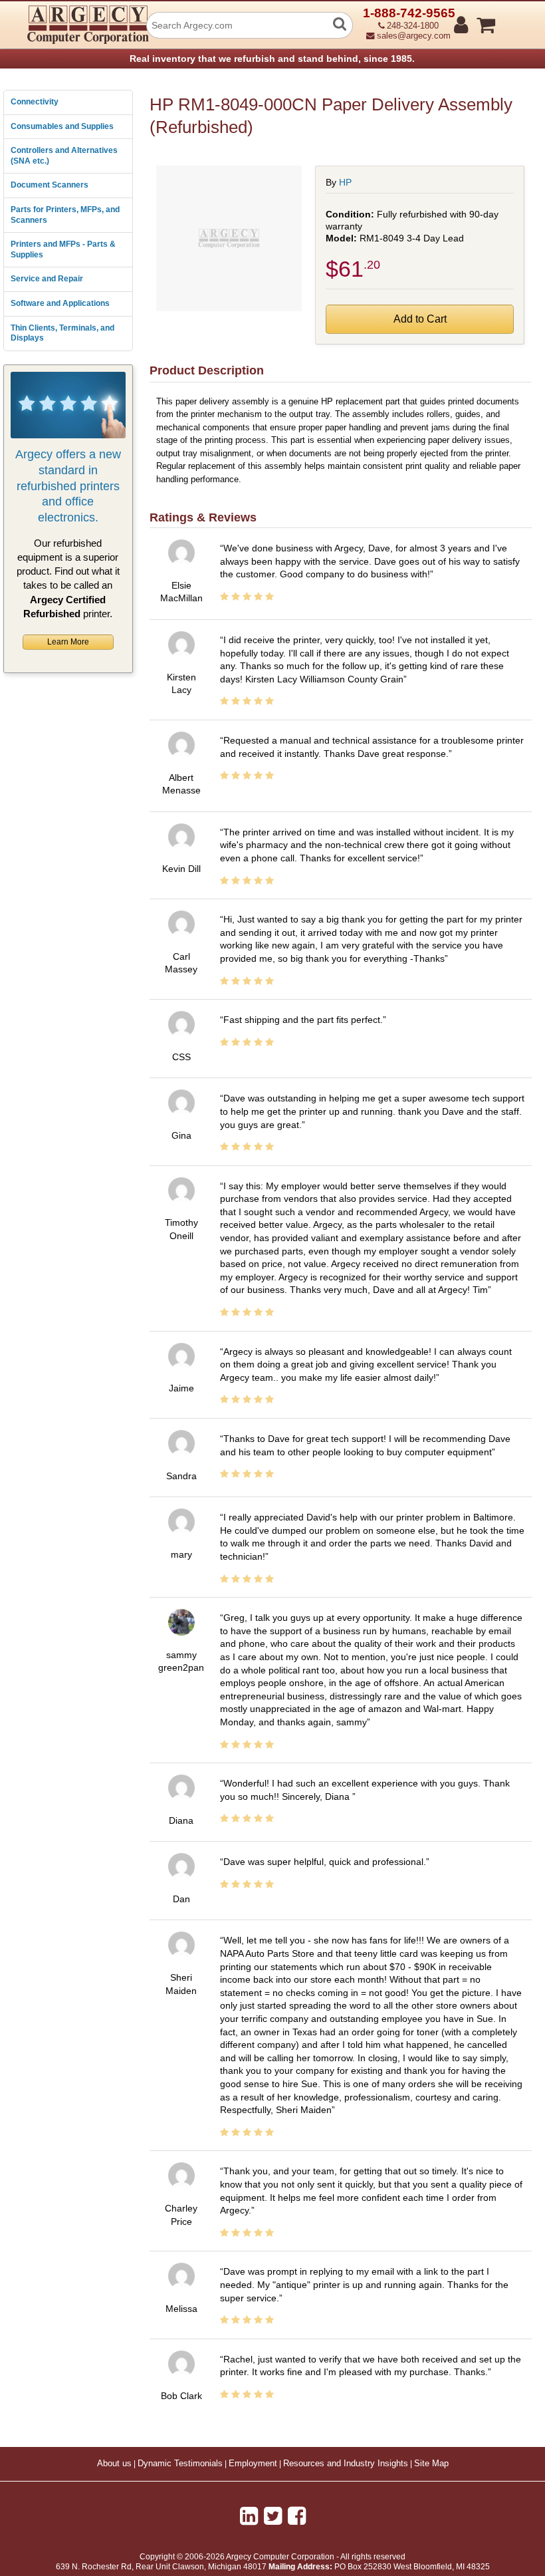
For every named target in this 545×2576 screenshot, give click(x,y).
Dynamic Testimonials (180, 2464)
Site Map (431, 2464)
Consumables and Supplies (62, 126)
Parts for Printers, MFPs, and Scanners (65, 215)
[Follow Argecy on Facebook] (297, 2516)
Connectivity (35, 102)
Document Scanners (50, 185)
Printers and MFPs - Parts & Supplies (63, 249)
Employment (253, 2464)
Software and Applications (60, 303)
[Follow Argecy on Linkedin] (249, 2516)
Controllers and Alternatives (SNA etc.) (64, 156)
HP (345, 182)
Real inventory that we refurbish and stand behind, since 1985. (272, 59)
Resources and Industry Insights (346, 2464)
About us (114, 2464)
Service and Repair (47, 279)
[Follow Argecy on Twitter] (273, 2516)
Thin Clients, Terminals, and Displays (62, 333)
